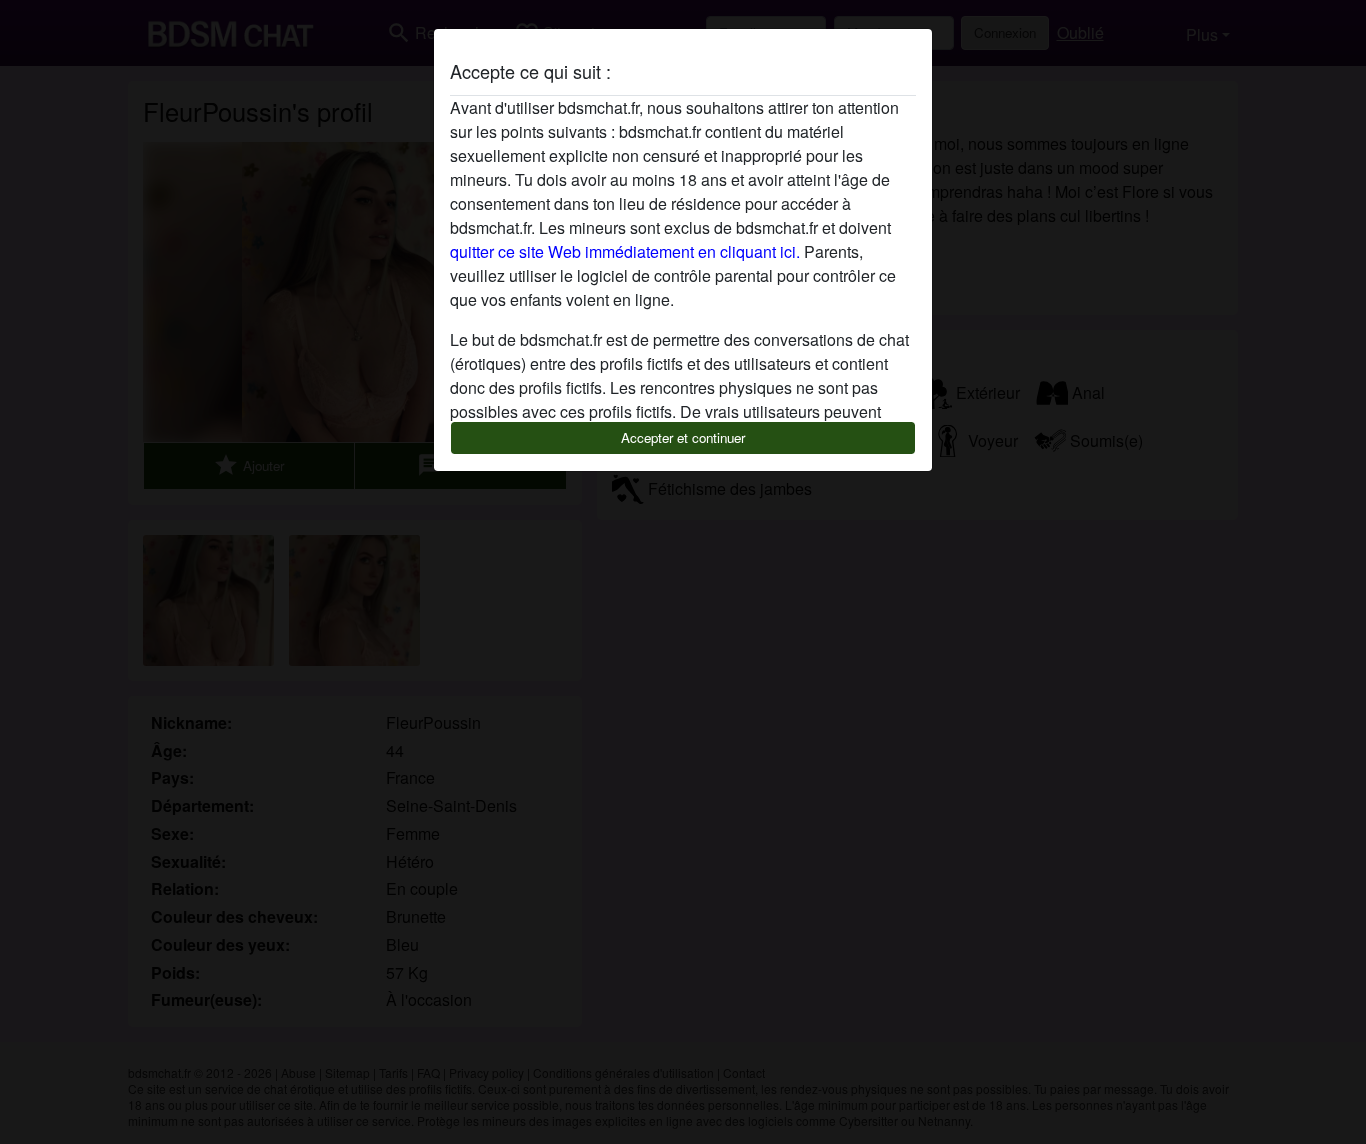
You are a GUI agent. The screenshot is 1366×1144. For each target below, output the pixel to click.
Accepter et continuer (683, 437)
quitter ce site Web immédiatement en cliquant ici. (625, 251)
